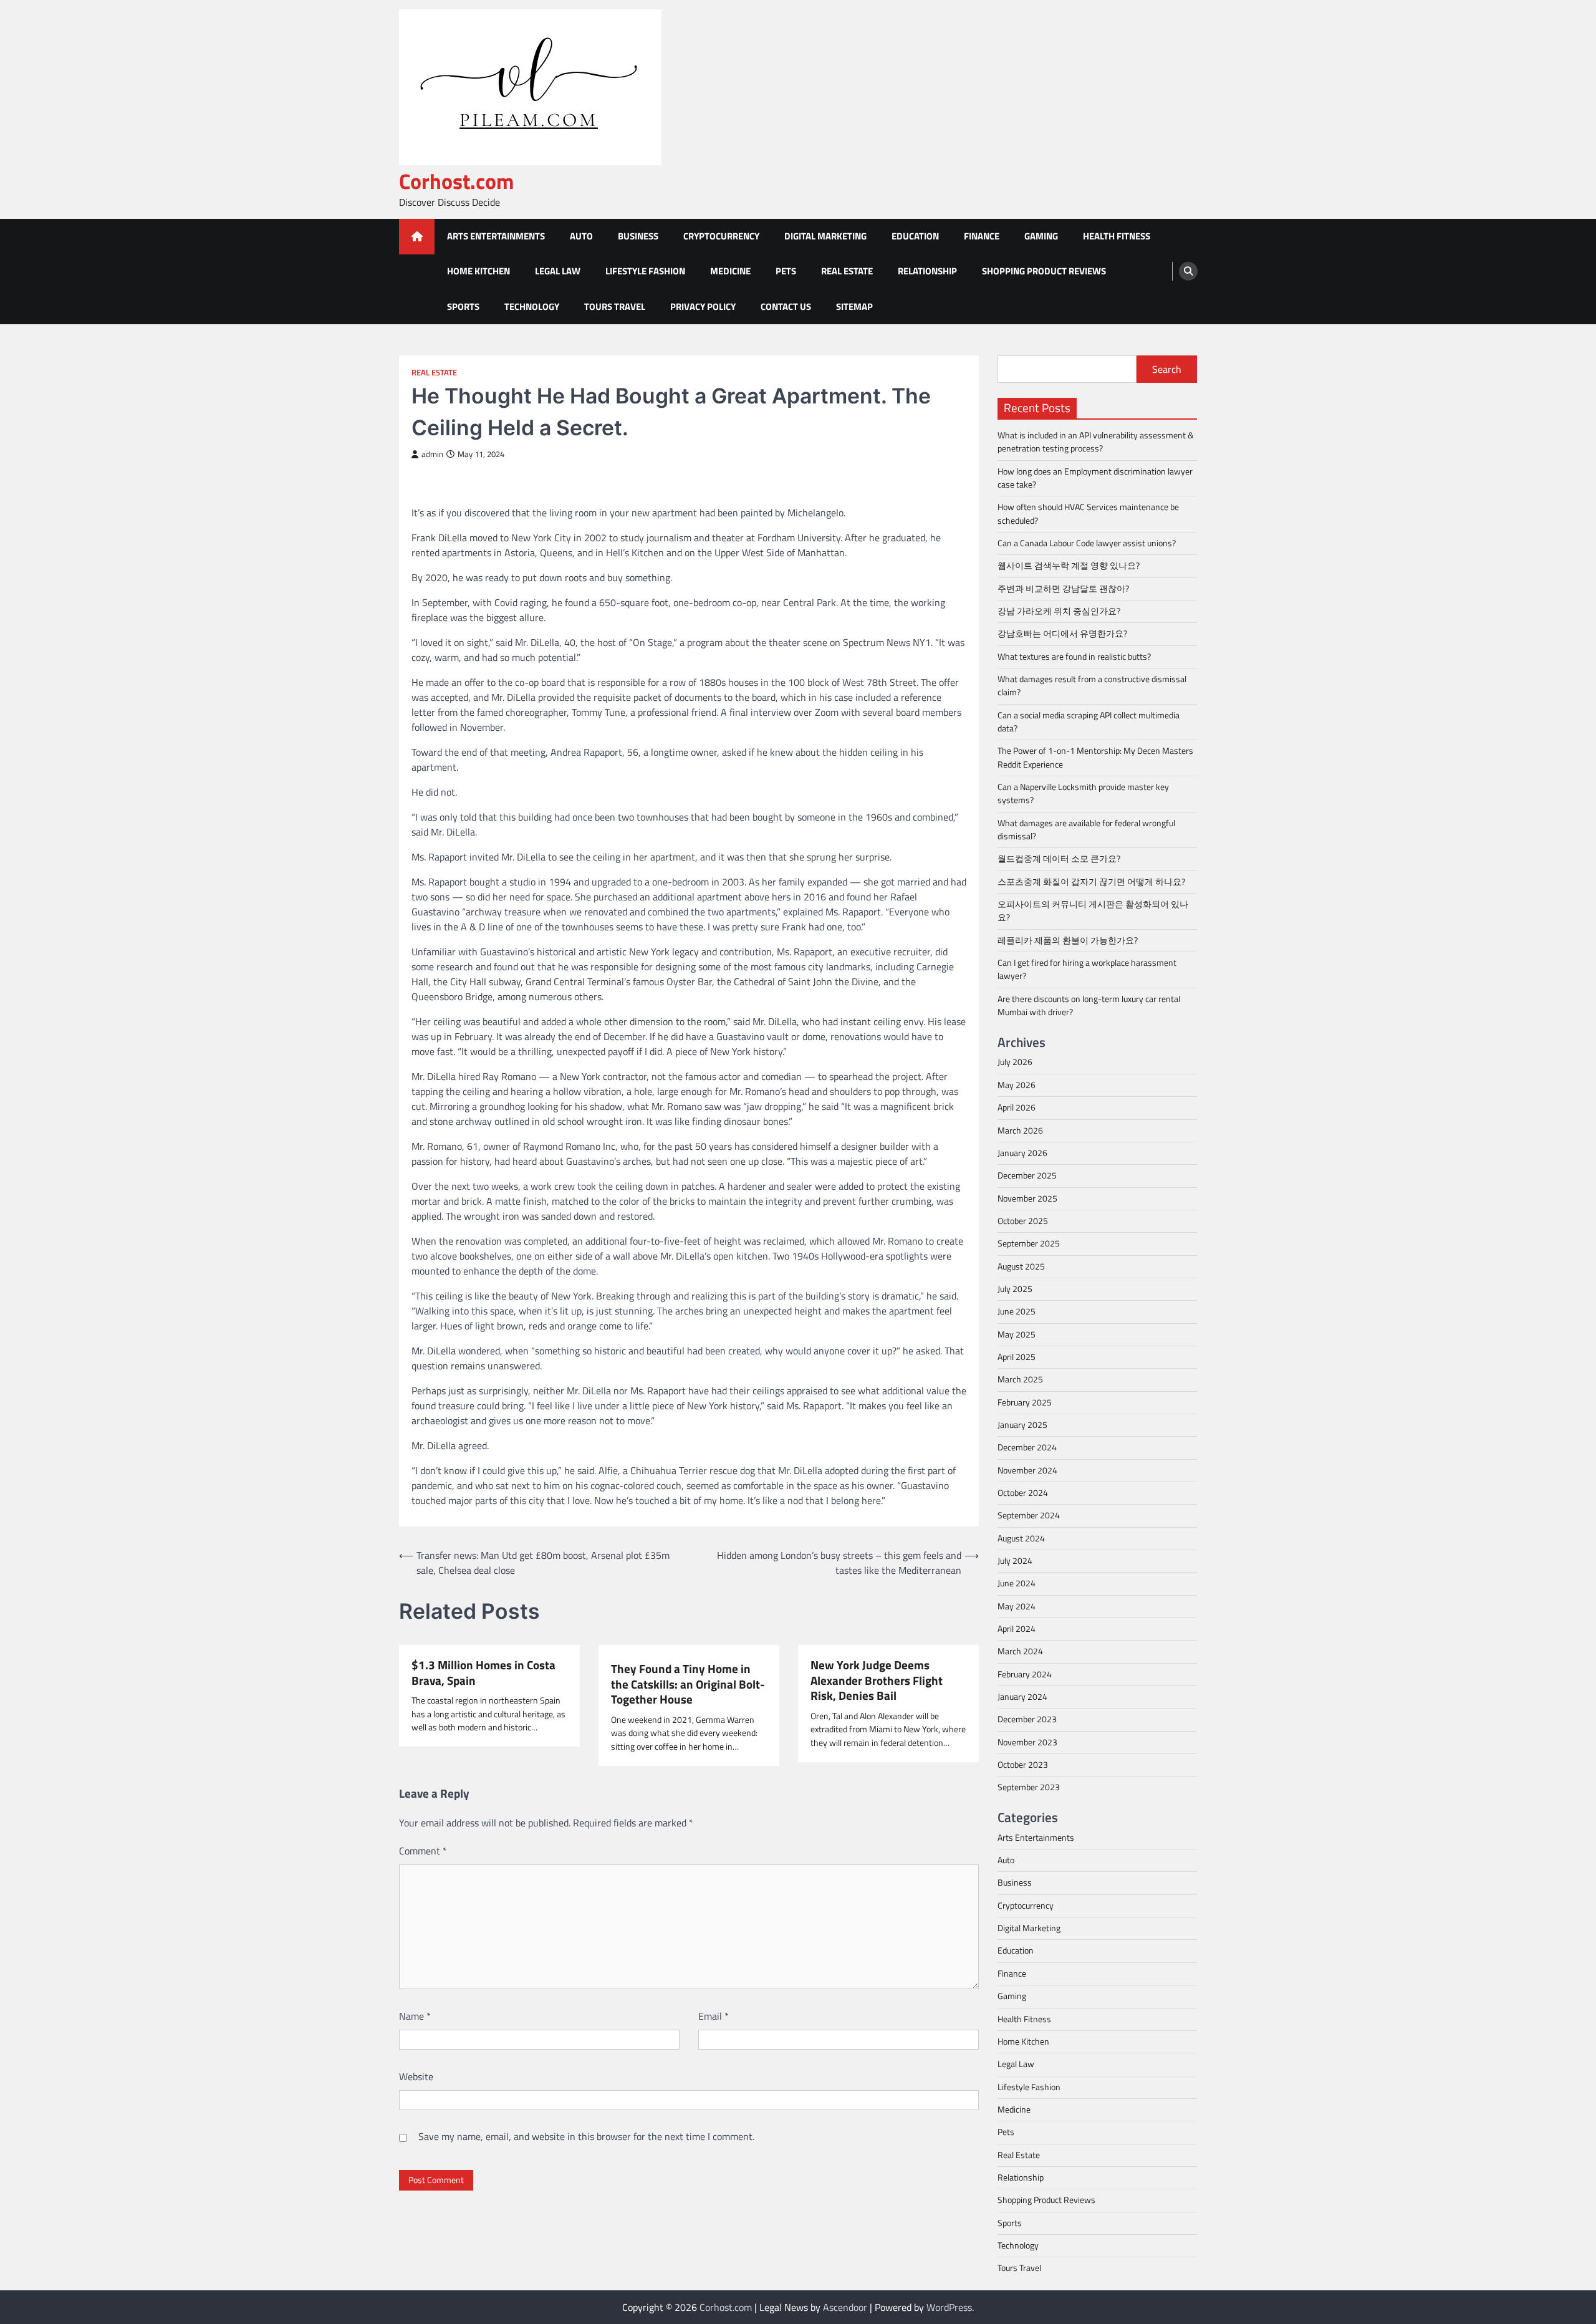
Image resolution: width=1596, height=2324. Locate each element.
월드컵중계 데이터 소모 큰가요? (1059, 859)
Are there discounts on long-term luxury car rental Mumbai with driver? (1089, 1005)
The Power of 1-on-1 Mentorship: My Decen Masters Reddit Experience (1095, 757)
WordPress (949, 2307)
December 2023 (1027, 1719)
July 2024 (1015, 1561)
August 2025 (1021, 1266)
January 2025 (1022, 1425)
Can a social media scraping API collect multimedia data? (1089, 722)
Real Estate (847, 271)
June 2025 (1017, 1311)
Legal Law (558, 271)
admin (432, 454)
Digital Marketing (825, 236)
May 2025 (1017, 1334)
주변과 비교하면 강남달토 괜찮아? (1063, 589)
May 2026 (1017, 1085)
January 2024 (1022, 1697)
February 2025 (1025, 1402)
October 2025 (1023, 1221)
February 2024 (1025, 1674)
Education (915, 236)
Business (638, 236)
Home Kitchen (478, 271)
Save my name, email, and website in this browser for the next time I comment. (586, 2136)
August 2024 (1021, 1538)
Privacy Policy (703, 306)
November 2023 (1027, 1742)
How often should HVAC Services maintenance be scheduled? (1088, 513)
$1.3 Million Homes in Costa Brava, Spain (483, 1673)
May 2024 (1017, 1606)
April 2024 (1017, 1629)
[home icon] (417, 237)
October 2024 (1023, 1493)
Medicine (730, 271)
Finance (982, 236)
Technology (532, 306)
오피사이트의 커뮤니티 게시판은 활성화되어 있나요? (1093, 911)
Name (415, 2016)
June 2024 (1017, 1583)
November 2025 (1027, 1198)
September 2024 (1029, 1515)
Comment (423, 1851)
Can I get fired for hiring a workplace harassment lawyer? (1087, 969)
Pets (786, 271)
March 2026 (1020, 1131)
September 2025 (1029, 1243)
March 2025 (1020, 1379)
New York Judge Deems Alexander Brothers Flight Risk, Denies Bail (877, 1680)
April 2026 (1017, 1107)
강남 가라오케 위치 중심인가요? (1059, 611)
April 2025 (1017, 1357)
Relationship (927, 271)
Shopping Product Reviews (1044, 271)
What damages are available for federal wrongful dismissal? (1086, 830)
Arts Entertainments (496, 236)
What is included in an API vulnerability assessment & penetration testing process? (1096, 442)
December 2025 (1027, 1175)
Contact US (786, 306)
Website (416, 2076)
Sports (463, 306)
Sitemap (854, 306)
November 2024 (1027, 1470)
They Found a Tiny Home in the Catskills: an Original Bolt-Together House (688, 1684)
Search (1167, 369)
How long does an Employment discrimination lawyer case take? (1095, 478)
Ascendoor (845, 2307)
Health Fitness (1117, 236)
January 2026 (1022, 1153)
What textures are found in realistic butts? (1074, 657)
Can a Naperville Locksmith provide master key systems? (1083, 793)
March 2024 (1020, 1651)
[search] (1188, 271)
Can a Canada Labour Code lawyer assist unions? (1087, 543)
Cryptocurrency (721, 236)
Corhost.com (457, 181)
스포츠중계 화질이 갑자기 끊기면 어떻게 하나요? (1091, 882)
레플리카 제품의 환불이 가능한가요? (1068, 940)
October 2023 (1023, 1765)
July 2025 (1015, 1289)
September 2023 (1029, 1787)
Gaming (1041, 236)
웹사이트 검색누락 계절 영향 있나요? (1069, 566)
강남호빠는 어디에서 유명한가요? (1062, 634)
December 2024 (1027, 1447)
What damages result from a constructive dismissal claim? (1092, 686)
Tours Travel (615, 306)
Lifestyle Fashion (645, 271)
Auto (581, 236)
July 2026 (1015, 1062)
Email (714, 2016)
